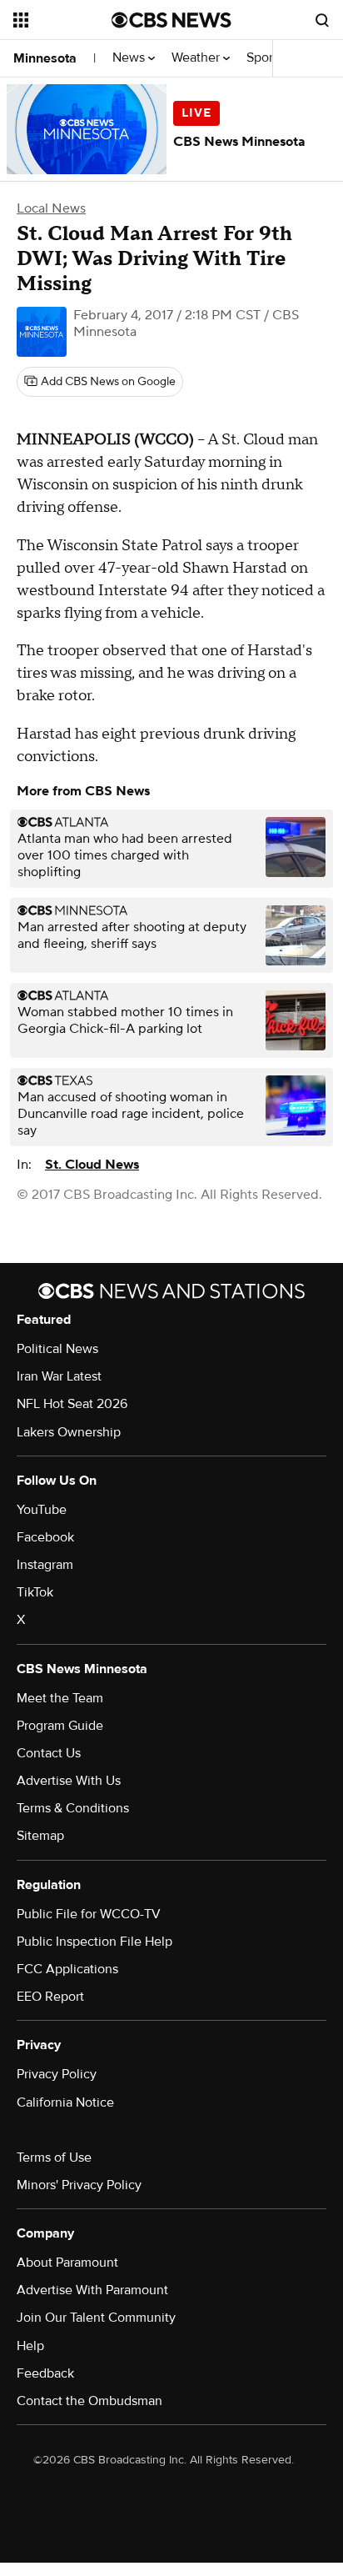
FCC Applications (67, 1969)
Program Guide (60, 1726)
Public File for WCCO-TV (89, 1914)
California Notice (65, 2102)
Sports (266, 58)
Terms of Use (54, 2158)
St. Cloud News (92, 1165)
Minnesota (45, 58)
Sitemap (40, 1836)
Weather (197, 58)
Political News (57, 1349)
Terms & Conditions (73, 1808)
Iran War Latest (59, 1376)
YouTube (42, 1510)
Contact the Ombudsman (89, 2401)
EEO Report (50, 1997)
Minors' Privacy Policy (79, 2185)
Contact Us (49, 1753)
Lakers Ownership (69, 1432)
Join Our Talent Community (96, 2318)
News (130, 58)
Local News (51, 208)
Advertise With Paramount (92, 2290)
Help (30, 2346)
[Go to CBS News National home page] (171, 20)
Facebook (45, 1537)
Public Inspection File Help (94, 1942)
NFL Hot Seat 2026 (72, 1404)
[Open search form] (322, 20)
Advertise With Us (69, 1781)
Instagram (45, 1565)
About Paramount (67, 2263)
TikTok (35, 1592)
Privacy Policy (57, 2074)
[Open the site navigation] (62, 20)
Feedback (45, 2373)
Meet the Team (60, 1698)
